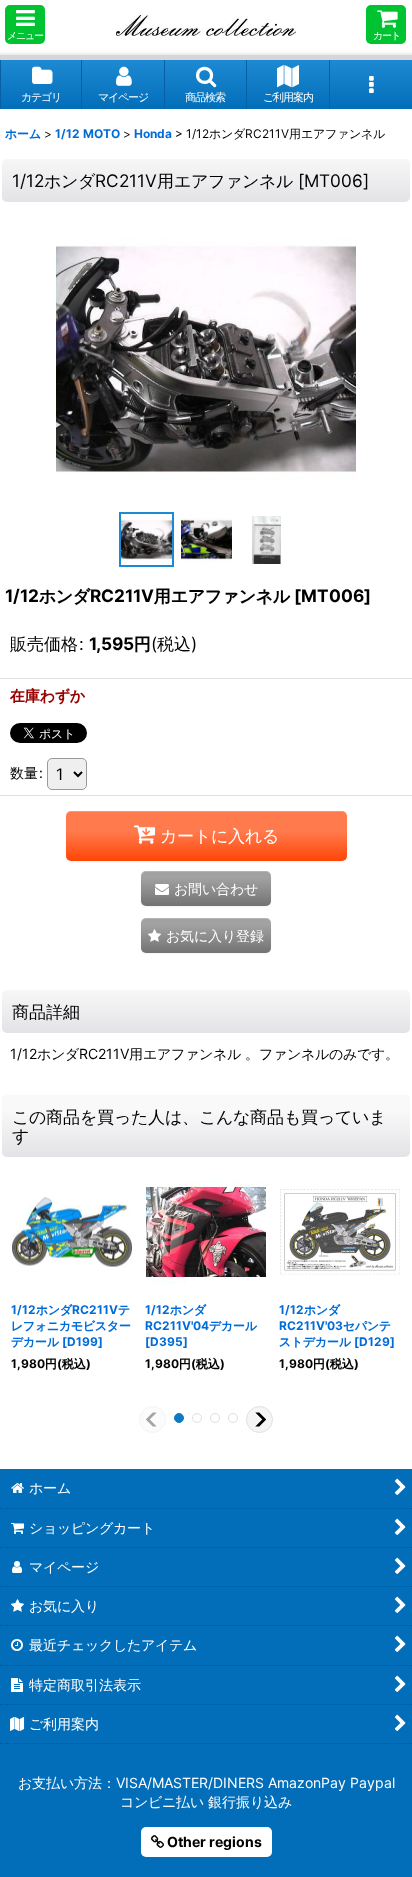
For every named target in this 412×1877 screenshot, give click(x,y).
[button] (25, 24)
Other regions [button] (213, 1841)
